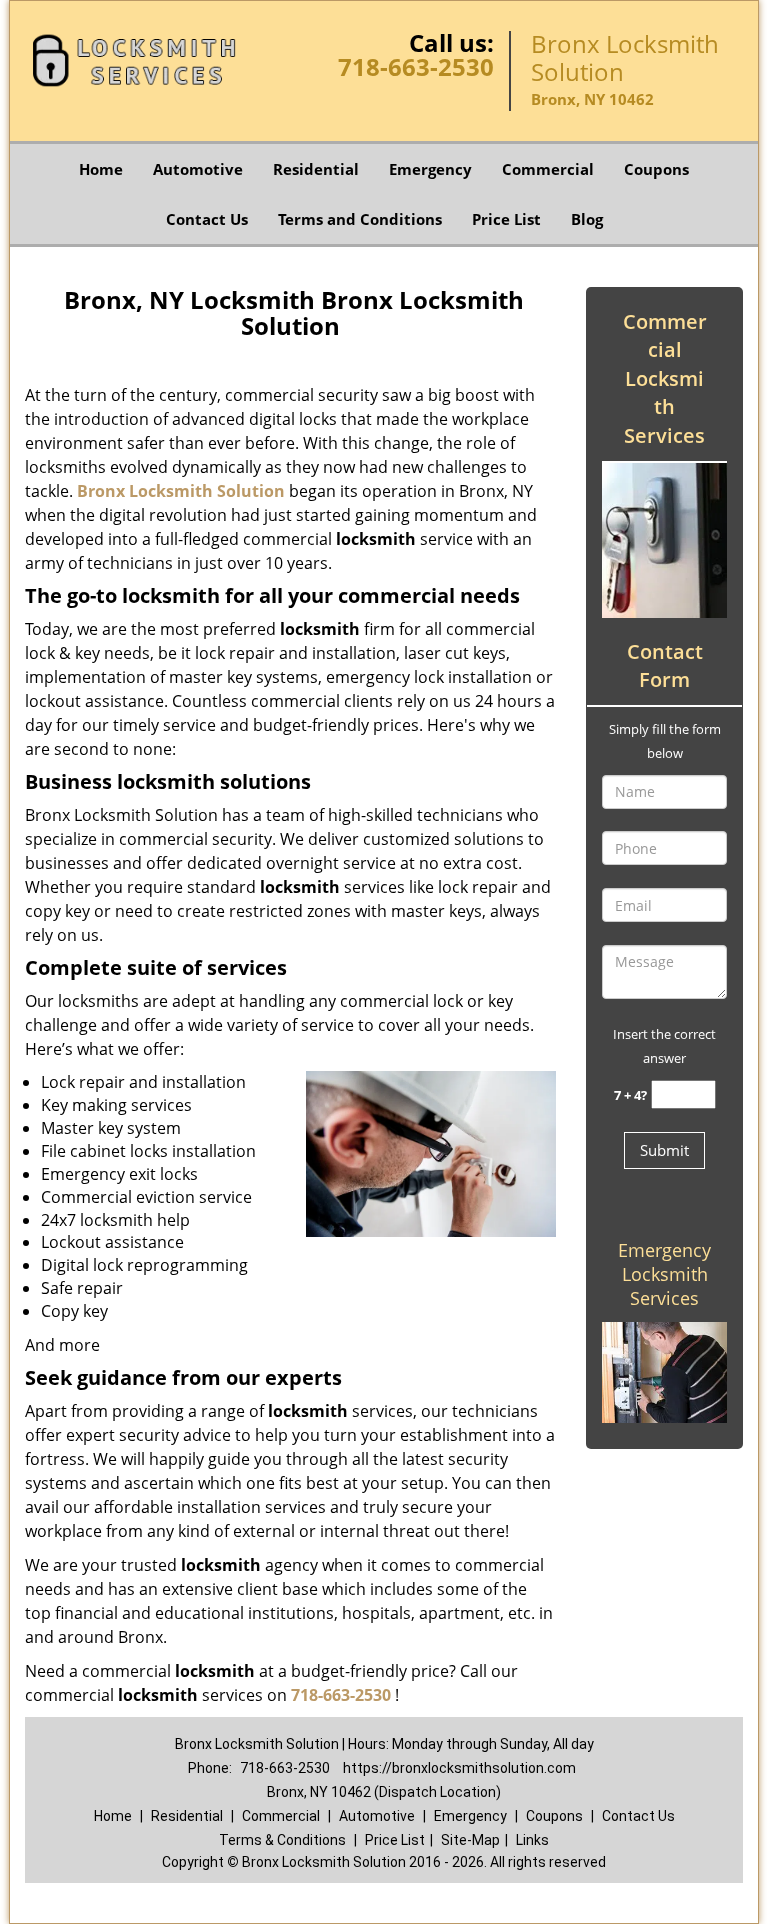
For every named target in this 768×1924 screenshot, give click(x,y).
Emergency (430, 169)
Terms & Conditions (282, 1840)
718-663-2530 (416, 66)
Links (532, 1840)
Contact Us (207, 219)
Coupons (656, 169)
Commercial (548, 169)
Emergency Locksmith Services (664, 1274)
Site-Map (470, 1840)
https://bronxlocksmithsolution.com (459, 1768)
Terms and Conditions (360, 219)
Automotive (198, 169)
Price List (506, 219)
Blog (587, 219)
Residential (316, 169)
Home (101, 169)
